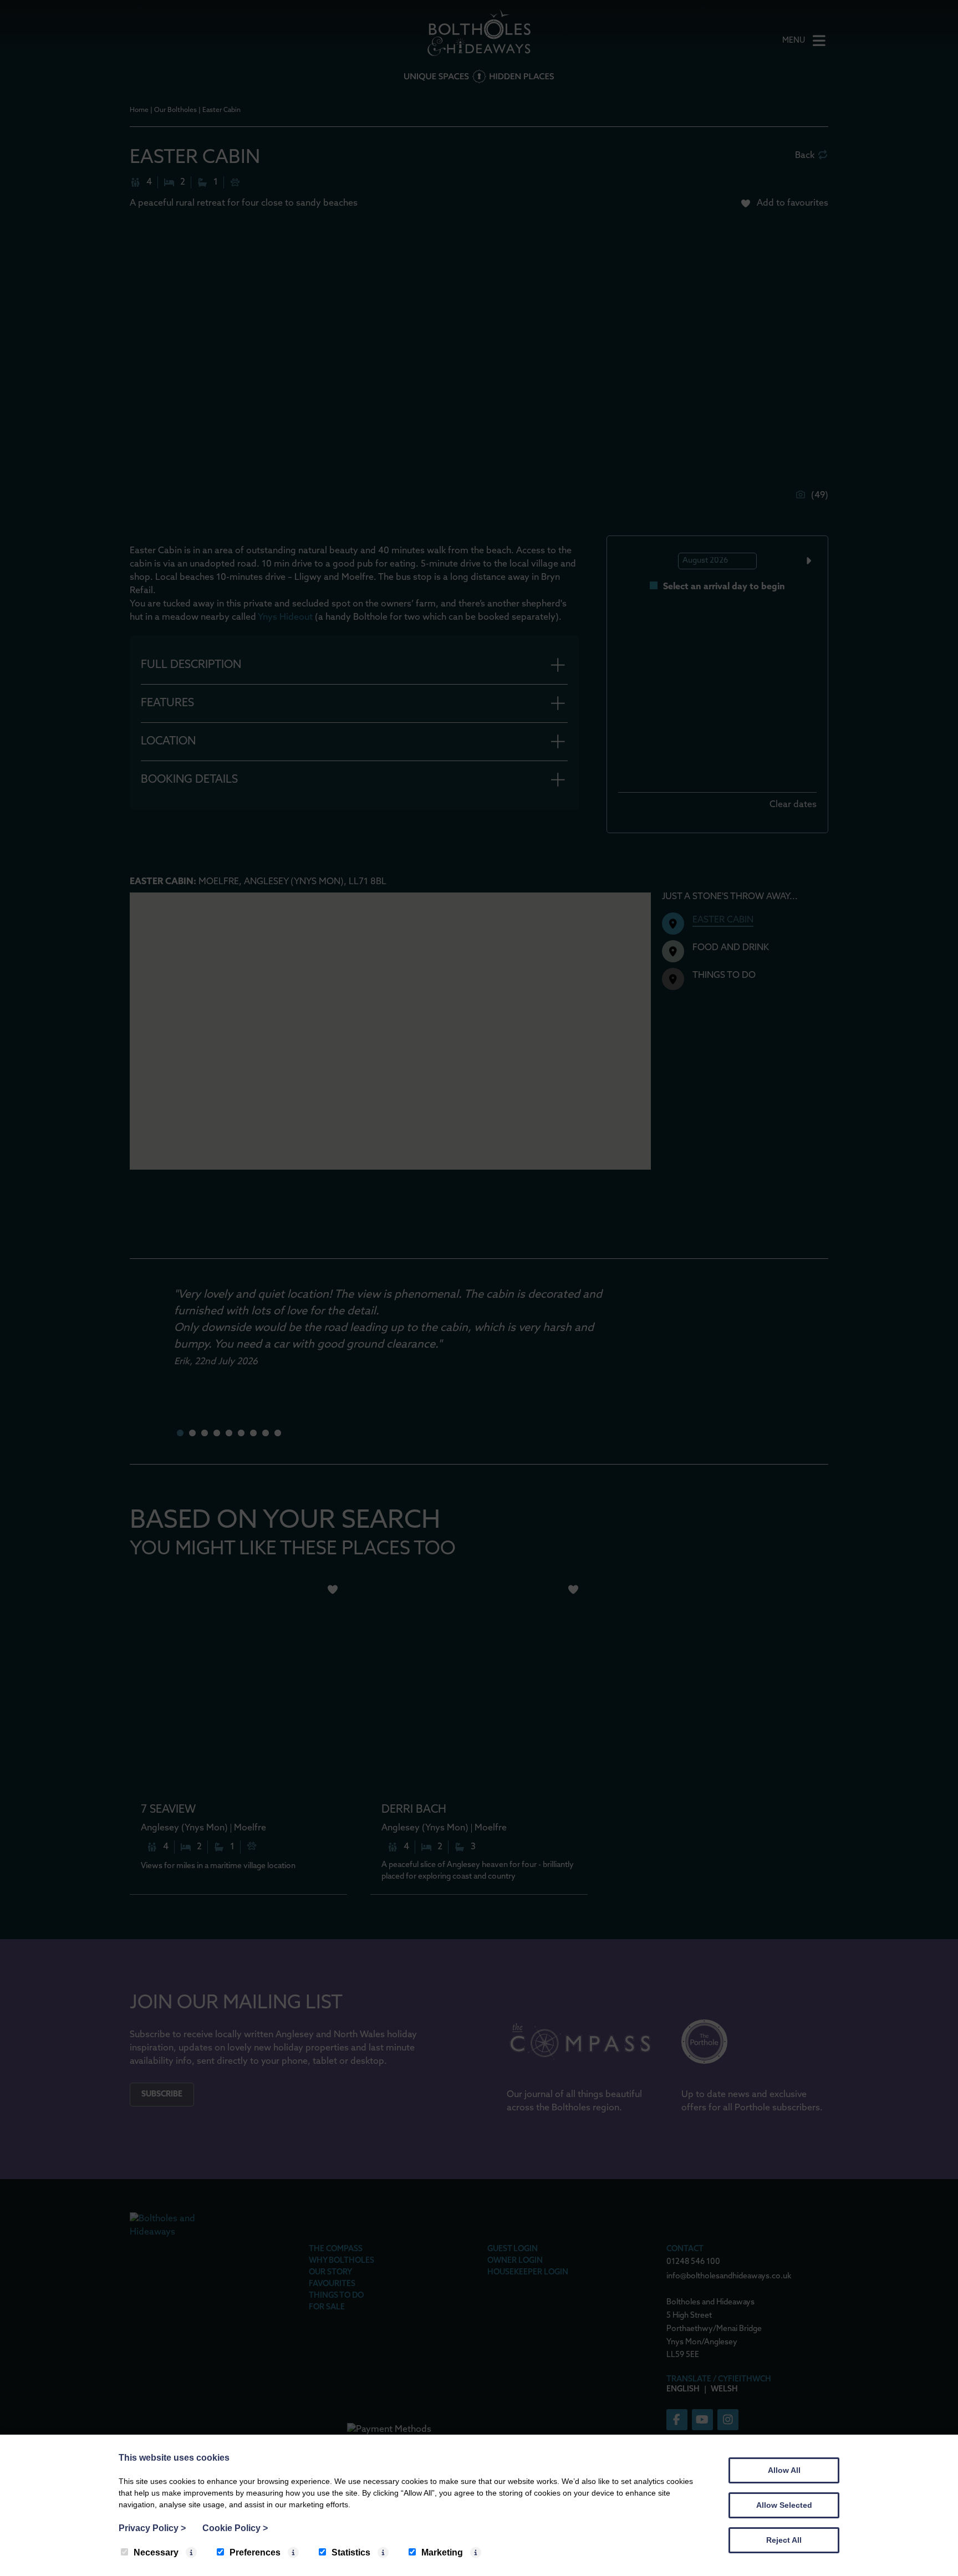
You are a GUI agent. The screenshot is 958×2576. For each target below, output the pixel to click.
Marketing (442, 2552)
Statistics (351, 2552)
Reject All (784, 2540)
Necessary (156, 2552)
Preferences (255, 2552)
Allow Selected (784, 2505)
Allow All (784, 2470)
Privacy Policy (152, 2528)
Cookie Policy (235, 2528)
